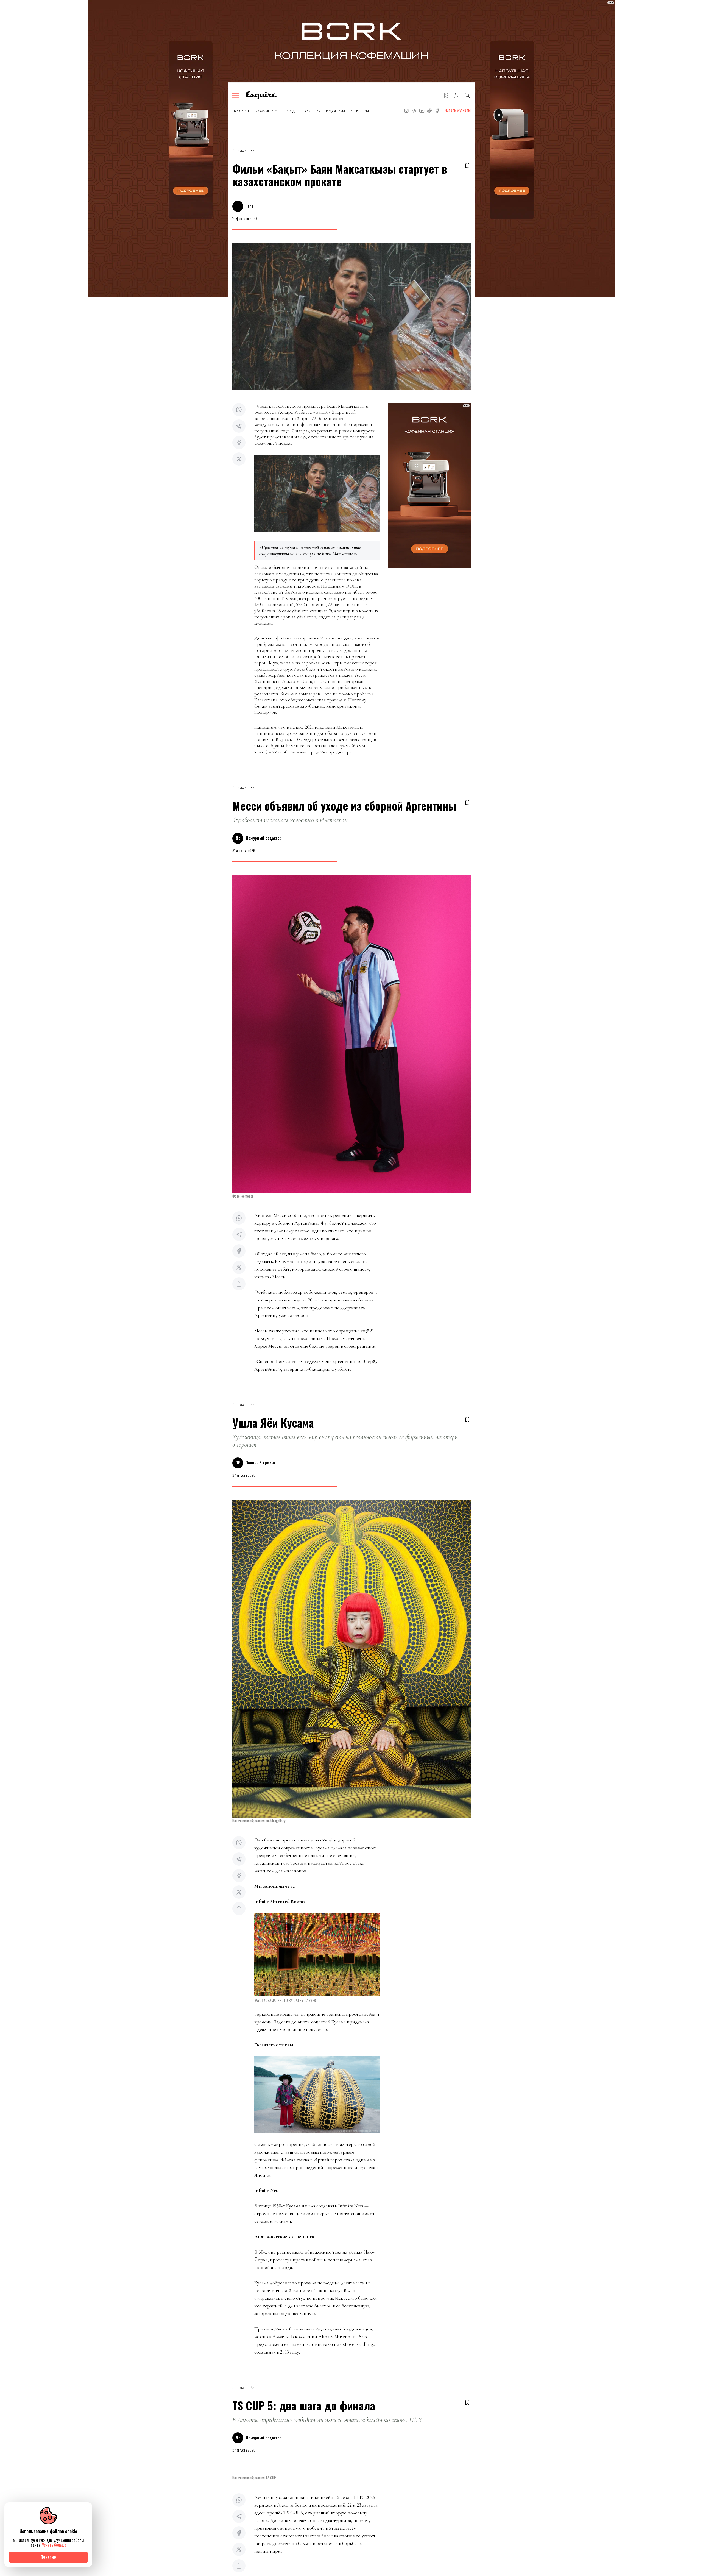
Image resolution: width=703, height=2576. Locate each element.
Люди (292, 111)
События (312, 111)
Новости (242, 111)
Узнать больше (54, 2545)
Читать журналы (458, 111)
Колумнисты (269, 111)
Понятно (48, 2557)
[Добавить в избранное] (467, 166)
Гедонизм (335, 111)
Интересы (359, 111)
